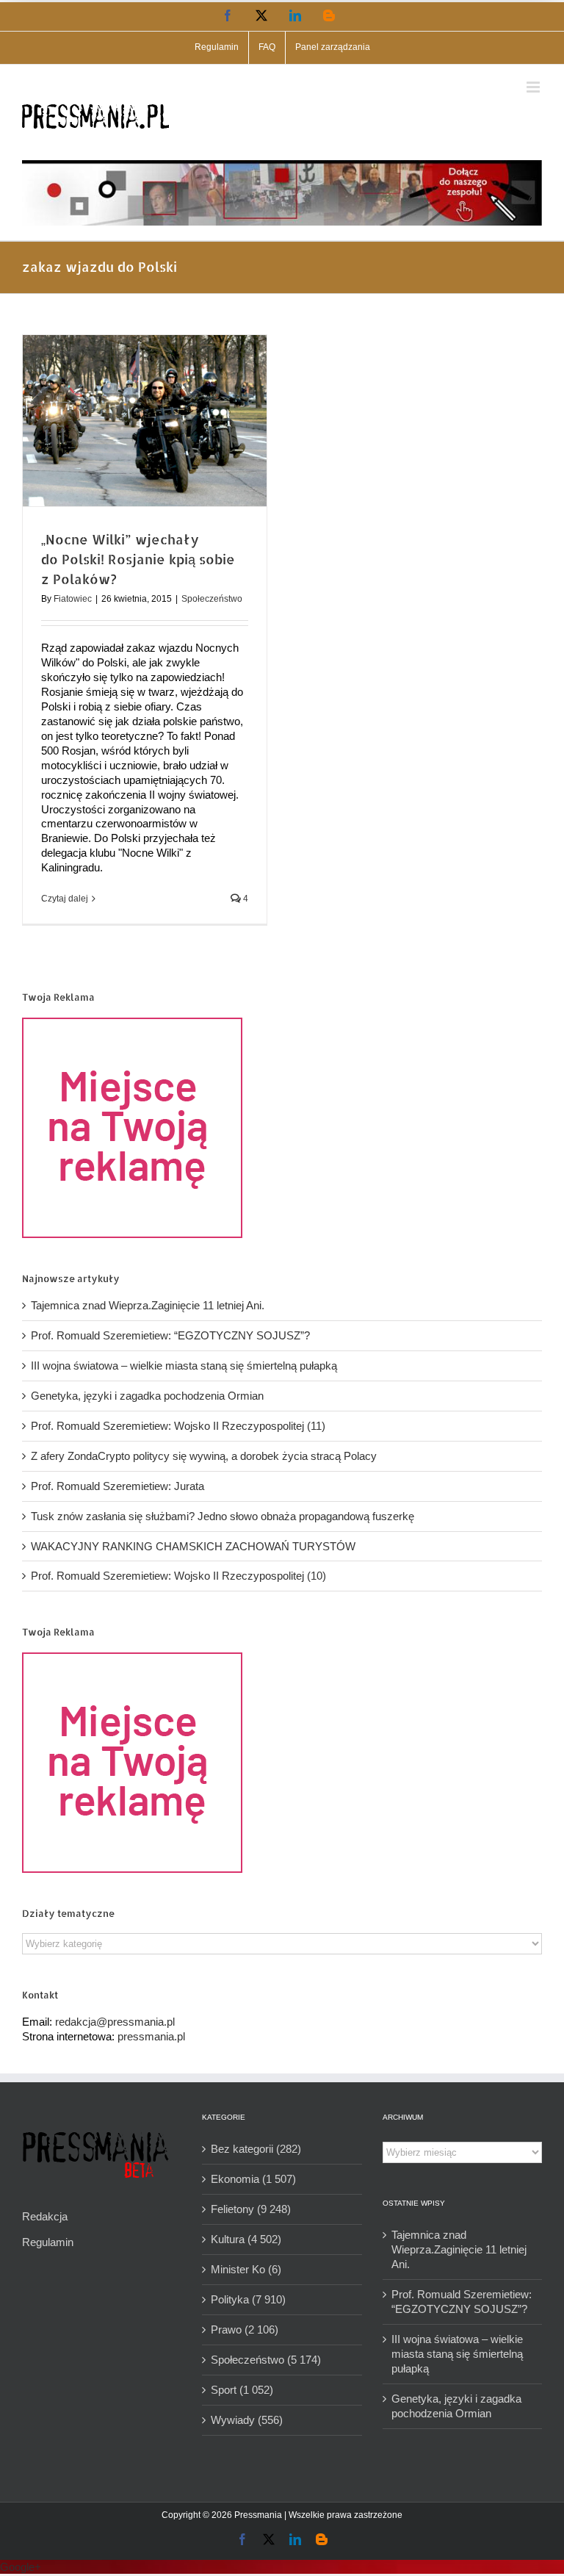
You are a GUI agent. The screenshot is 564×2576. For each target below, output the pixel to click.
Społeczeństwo (212, 599)
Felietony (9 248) (251, 2209)
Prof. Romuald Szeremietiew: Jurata (117, 1486)
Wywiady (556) (247, 2420)
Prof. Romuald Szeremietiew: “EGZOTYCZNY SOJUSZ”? (170, 1335)
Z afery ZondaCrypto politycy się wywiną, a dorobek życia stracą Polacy (204, 1456)
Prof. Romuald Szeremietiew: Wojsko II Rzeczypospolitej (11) (178, 1426)
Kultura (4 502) (246, 2239)
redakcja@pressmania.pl (115, 2022)
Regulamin (48, 2242)
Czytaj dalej (65, 899)
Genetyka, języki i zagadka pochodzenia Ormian (147, 1396)
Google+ (21, 2567)
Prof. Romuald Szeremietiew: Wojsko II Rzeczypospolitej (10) (178, 1576)
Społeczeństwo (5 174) (266, 2360)
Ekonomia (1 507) (253, 2179)
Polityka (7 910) (248, 2299)
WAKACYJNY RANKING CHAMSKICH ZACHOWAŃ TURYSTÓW (193, 1546)
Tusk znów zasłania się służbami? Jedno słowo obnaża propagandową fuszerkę (223, 1516)
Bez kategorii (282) (256, 2149)
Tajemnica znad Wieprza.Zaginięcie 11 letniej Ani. (148, 1305)
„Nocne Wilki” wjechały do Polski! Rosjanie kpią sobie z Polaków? (138, 559)
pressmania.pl (151, 2036)
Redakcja (45, 2216)
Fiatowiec (73, 599)
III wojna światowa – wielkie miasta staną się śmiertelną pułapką (184, 1366)
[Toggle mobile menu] (534, 87)
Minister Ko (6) (246, 2269)
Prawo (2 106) (245, 2329)
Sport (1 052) (242, 2390)
